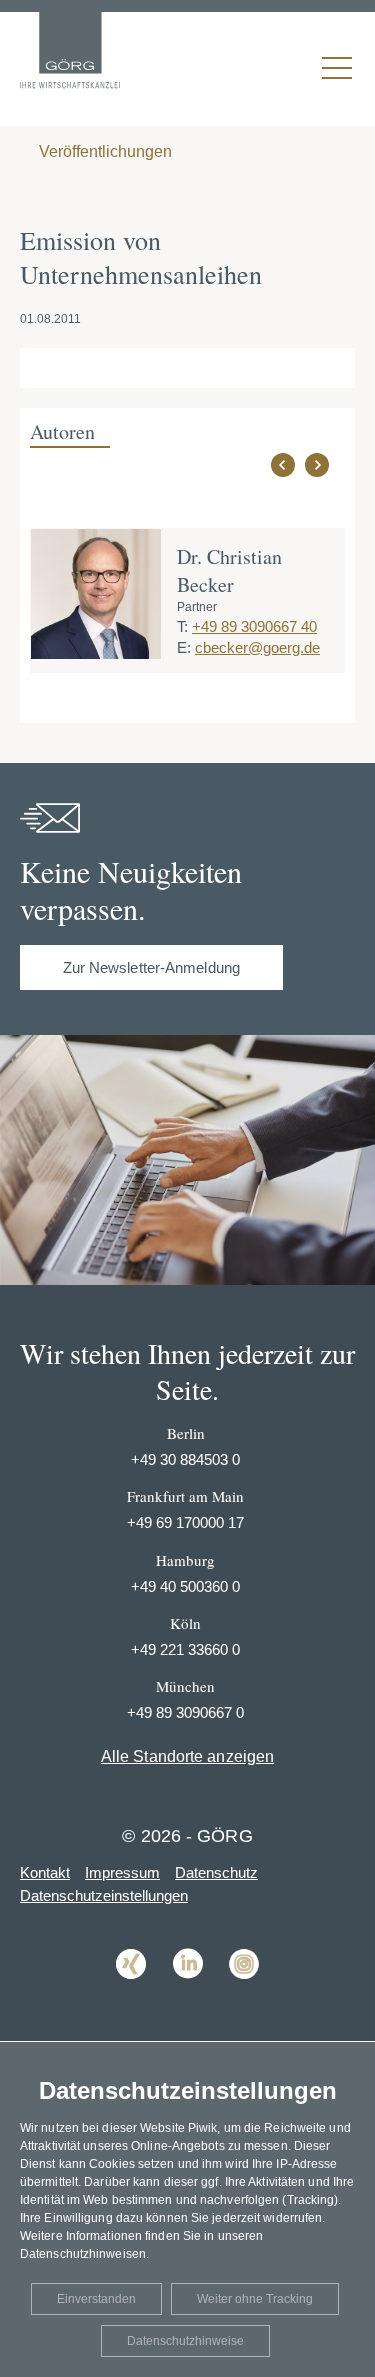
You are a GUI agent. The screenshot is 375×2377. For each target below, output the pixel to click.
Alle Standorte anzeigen (187, 1756)
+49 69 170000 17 (185, 1522)
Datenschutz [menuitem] (216, 1872)
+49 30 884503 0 (185, 1459)
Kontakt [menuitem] (45, 1872)
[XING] (131, 1993)
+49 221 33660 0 (185, 1649)
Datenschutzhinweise (185, 2341)
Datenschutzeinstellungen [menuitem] (104, 1895)
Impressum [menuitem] (122, 1872)
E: (184, 647)
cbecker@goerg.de (257, 647)
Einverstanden (96, 2299)
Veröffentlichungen (103, 151)
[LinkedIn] (188, 1993)
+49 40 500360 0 (185, 1586)
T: (182, 626)
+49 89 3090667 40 (254, 626)
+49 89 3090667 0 (185, 1712)
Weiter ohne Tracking (255, 2299)
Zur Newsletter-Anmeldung (151, 967)
